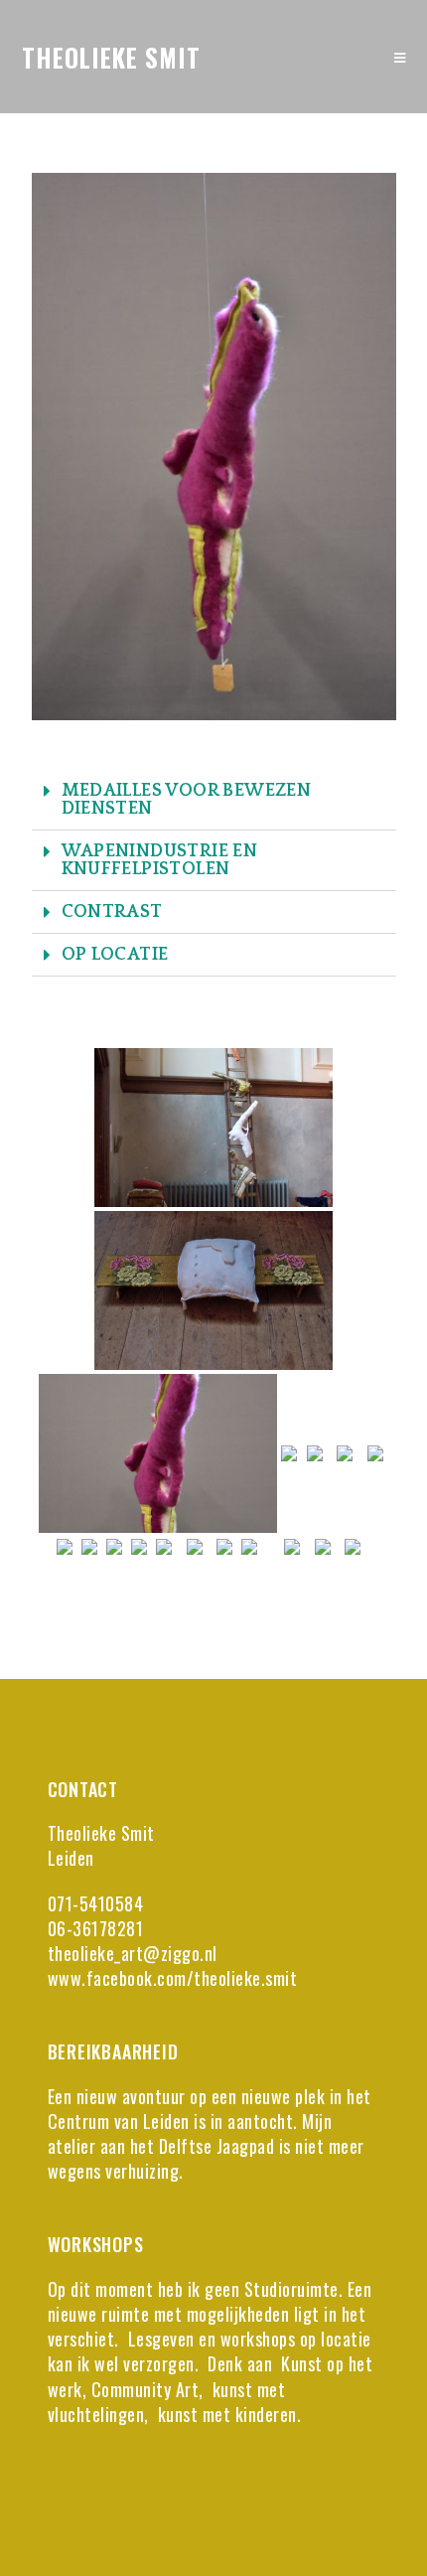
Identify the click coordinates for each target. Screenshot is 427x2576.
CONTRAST (112, 912)
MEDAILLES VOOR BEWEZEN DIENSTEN (187, 800)
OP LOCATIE (115, 955)
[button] (214, 800)
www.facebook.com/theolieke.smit (173, 1978)
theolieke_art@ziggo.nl (133, 1953)
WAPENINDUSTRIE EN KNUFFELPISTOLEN (160, 860)
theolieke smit (111, 57)
